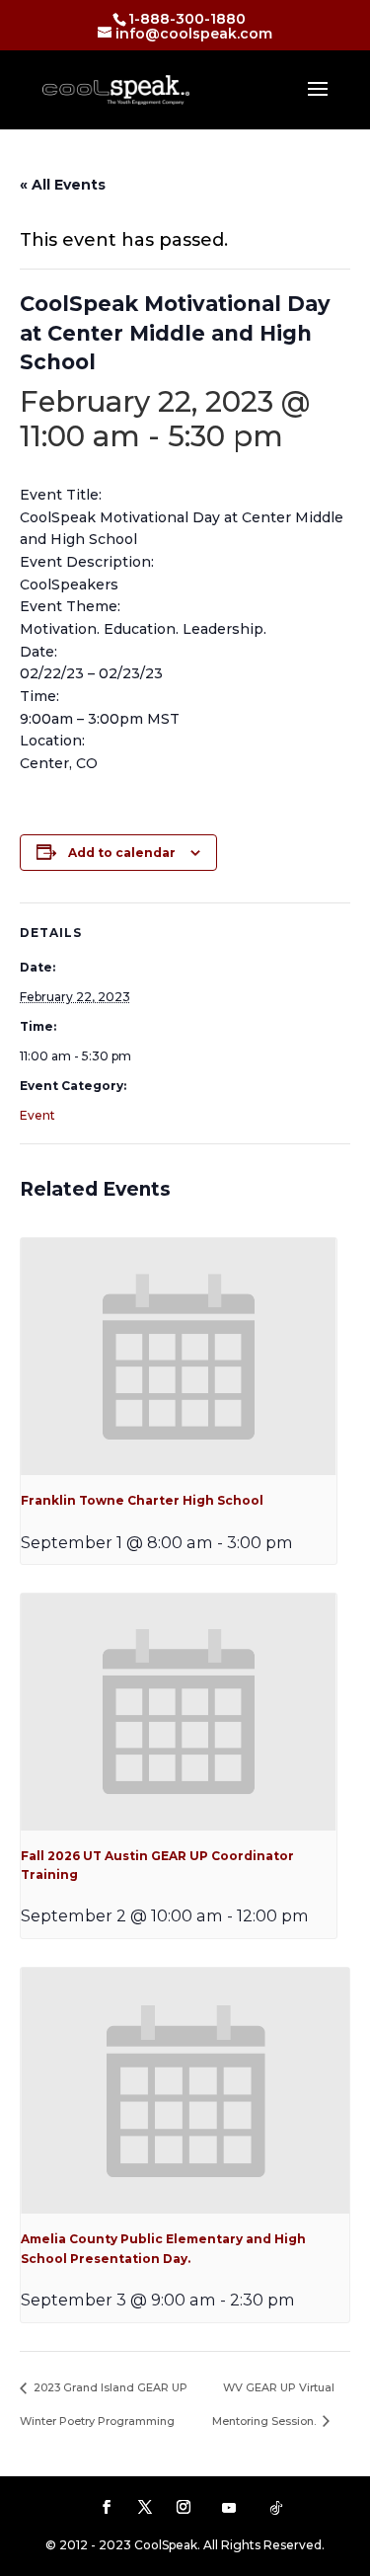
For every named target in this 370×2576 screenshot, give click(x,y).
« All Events (63, 185)
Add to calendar (122, 853)
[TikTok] (276, 2508)
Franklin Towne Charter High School (142, 1500)
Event (37, 1115)
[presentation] (179, 1357)
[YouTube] (229, 2508)
